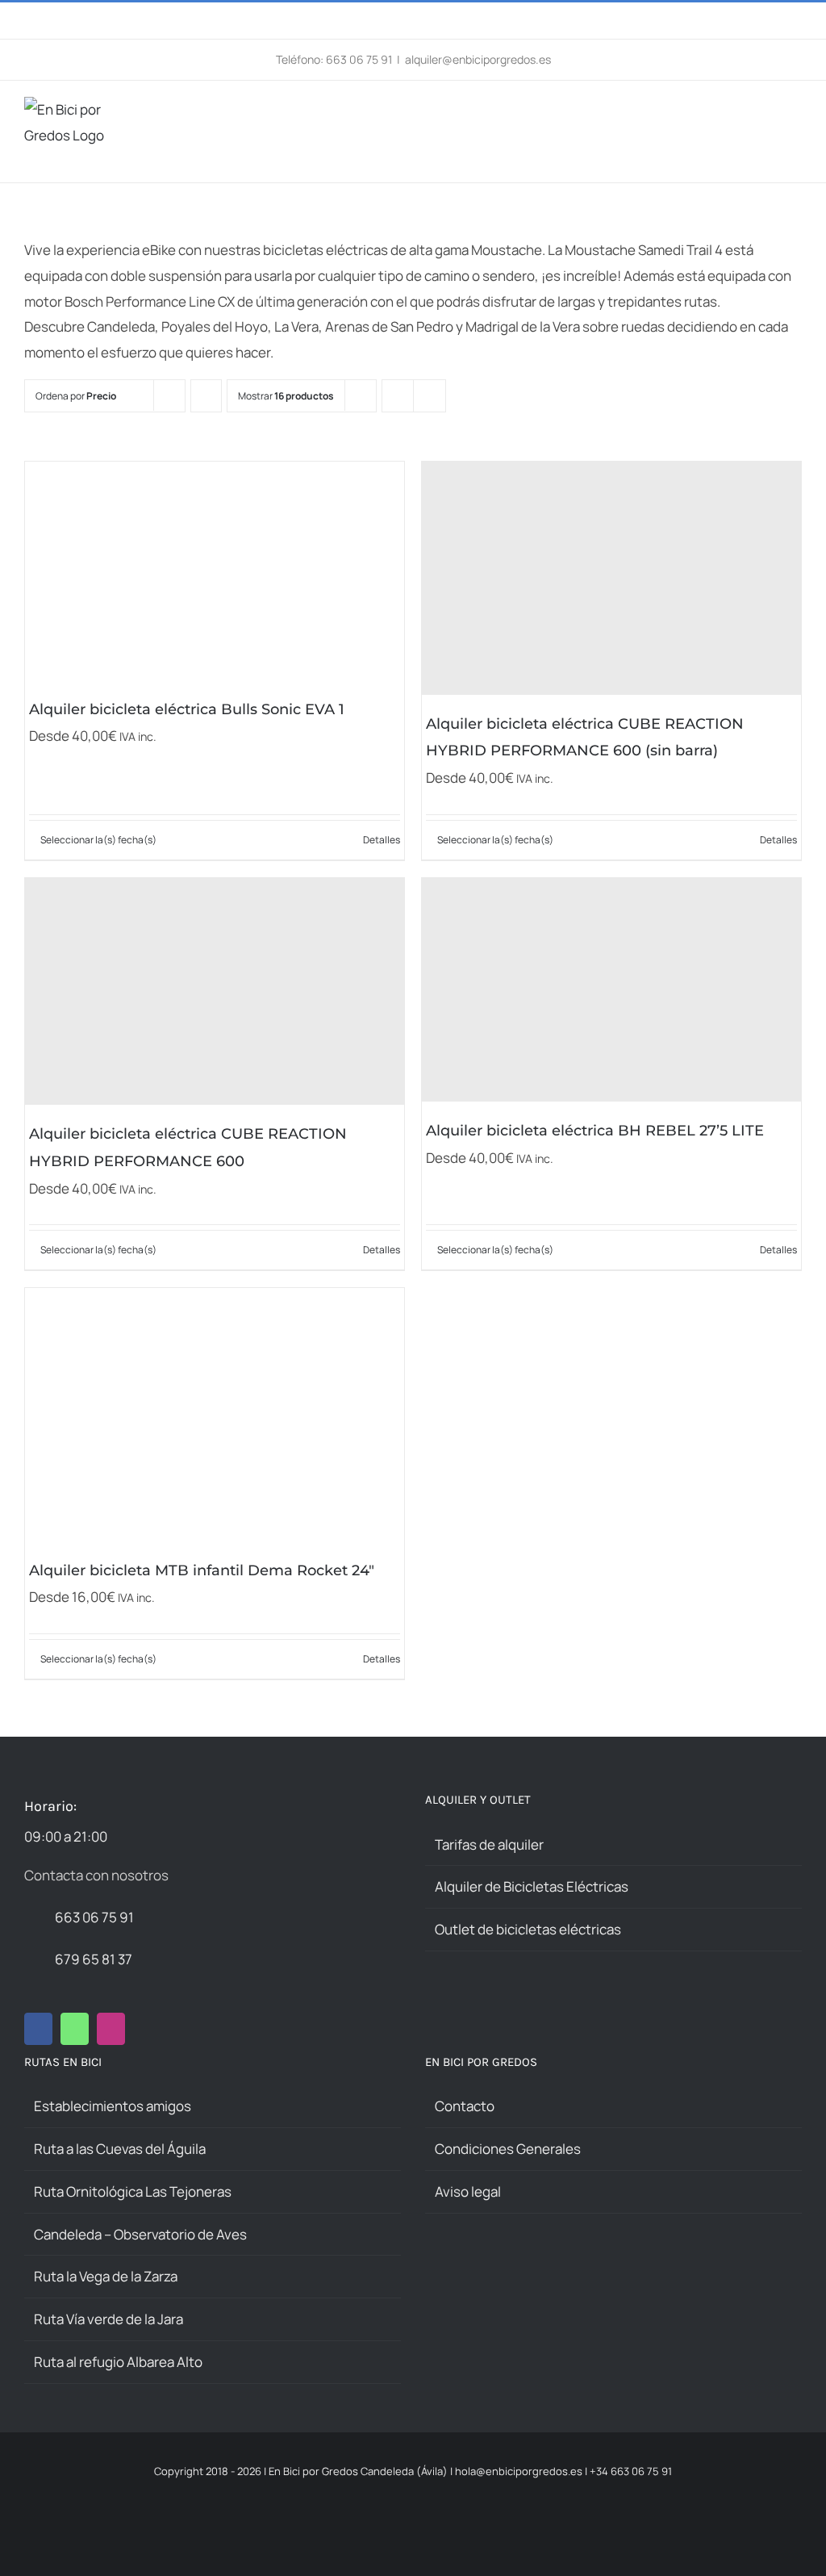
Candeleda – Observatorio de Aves (140, 2234)
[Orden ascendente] (206, 396)
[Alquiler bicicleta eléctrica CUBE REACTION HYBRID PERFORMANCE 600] (215, 991)
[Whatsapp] (75, 2029)
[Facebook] (38, 2029)
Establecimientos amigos (113, 2106)
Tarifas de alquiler (489, 1844)
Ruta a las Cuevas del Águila (120, 2149)
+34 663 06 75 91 (631, 2471)
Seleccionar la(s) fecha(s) (98, 840)
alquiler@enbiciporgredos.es (478, 59)
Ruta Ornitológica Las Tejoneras (133, 2191)
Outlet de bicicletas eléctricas (528, 1929)
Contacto (465, 2106)
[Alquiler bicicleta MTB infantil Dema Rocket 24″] (215, 1414)
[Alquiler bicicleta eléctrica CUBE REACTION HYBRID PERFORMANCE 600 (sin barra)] (611, 578)
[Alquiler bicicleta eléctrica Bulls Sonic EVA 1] (215, 571)
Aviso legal (468, 2191)
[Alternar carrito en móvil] (766, 113)
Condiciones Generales (508, 2149)
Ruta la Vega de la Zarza (106, 2276)
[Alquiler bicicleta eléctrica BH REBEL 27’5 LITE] (611, 990)
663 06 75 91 (94, 1917)
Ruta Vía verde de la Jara (108, 2319)
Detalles (382, 840)
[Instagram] (111, 2029)
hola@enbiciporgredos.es (519, 2471)
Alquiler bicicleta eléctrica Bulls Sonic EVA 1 (187, 709)
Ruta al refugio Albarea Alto (118, 2362)
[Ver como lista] (430, 396)
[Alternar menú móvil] (795, 113)
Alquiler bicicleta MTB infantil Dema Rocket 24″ (202, 1570)
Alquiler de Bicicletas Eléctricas (532, 1886)
